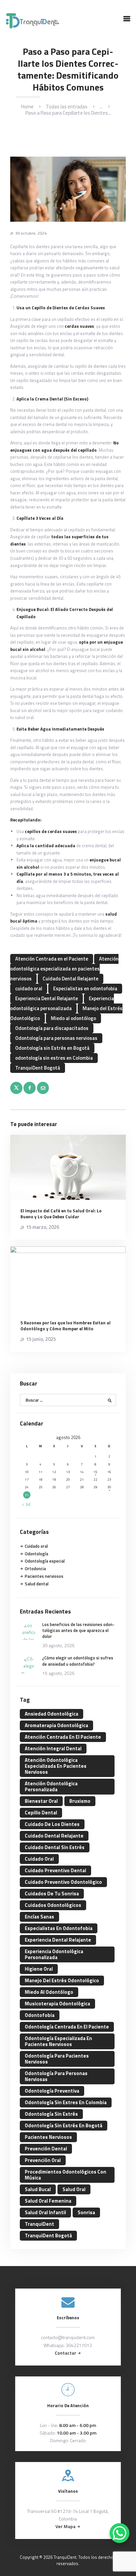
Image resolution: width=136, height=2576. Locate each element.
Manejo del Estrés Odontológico (62, 1980)
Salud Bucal (38, 2189)
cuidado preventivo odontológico (63, 1882)
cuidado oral (29, 988)
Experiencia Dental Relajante (47, 998)
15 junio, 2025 (41, 1339)
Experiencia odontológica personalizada (62, 1003)
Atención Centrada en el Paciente (52, 959)
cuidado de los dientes (52, 1824)
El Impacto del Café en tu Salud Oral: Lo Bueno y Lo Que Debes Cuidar (61, 1214)
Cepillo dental (41, 1813)
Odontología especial (45, 1561)
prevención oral (43, 2160)
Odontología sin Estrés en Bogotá (52, 1048)
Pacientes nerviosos (44, 1576)
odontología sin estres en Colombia (54, 1058)
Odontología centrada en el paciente (67, 2027)
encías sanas (39, 1917)
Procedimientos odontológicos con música (66, 2175)
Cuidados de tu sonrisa (52, 1894)
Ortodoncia (35, 1569)
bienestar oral (41, 1801)
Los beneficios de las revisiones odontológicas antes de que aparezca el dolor (78, 1630)
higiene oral (39, 1969)
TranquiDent (39, 2224)
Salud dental (37, 1584)
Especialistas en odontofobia (85, 988)
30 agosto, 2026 (58, 1645)
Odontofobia (40, 2015)
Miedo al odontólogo (73, 1018)
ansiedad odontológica (51, 1714)
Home (27, 107)
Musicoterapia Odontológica (57, 2004)
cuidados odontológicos (53, 1905)
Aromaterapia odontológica (56, 1725)
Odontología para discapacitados (52, 1028)
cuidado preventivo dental (55, 1870)
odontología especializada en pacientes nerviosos (58, 2041)
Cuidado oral (36, 1546)
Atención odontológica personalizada (51, 1786)
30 (109, 1487)
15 (95, 1472)
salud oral (74, 2189)
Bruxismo (80, 1801)
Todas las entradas (67, 107)
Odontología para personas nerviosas (56, 1038)
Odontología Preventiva (52, 2091)
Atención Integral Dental (53, 1748)
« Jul (26, 1504)
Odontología (36, 1554)
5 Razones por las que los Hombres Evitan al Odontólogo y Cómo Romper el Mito (66, 1326)
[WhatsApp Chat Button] (119, 2533)
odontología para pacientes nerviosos (57, 2059)
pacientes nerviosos (48, 2137)
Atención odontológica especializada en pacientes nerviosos (64, 969)
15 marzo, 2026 (43, 1227)
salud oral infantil (45, 2212)
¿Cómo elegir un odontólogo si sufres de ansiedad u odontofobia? (78, 1661)
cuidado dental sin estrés (55, 1847)
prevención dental (46, 2149)
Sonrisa (86, 2212)
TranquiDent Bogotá (38, 1068)
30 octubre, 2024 (31, 233)
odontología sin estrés (51, 2114)
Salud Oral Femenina (48, 2201)
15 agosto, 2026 (58, 1673)
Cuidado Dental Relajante (70, 979)
